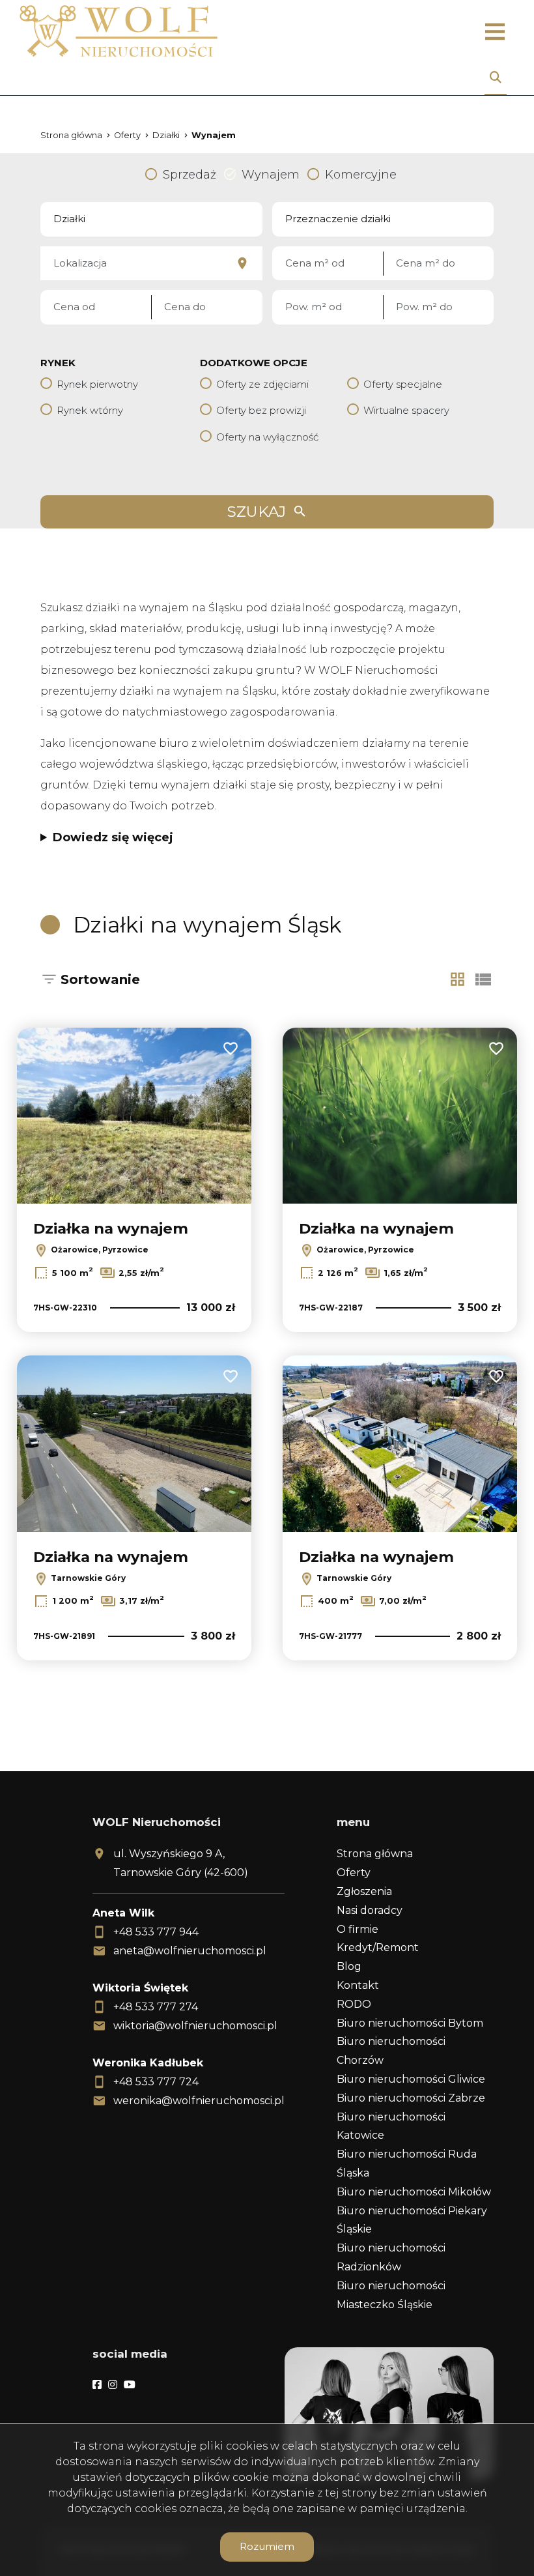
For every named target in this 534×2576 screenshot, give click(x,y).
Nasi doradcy (370, 1910)
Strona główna (375, 1854)
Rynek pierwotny (97, 384)
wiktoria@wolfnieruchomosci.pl (195, 2026)
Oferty (354, 1873)
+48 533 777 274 (156, 2007)
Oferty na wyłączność (267, 437)
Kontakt (358, 1985)
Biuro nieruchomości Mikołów (414, 2192)
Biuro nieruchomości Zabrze (411, 2098)
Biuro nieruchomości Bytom (410, 2023)
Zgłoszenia (364, 1891)
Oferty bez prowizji (261, 410)
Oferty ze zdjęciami (262, 384)
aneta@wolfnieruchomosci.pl (190, 1951)
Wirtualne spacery (406, 410)
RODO (354, 2004)
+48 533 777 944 (156, 1932)
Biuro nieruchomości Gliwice (411, 2079)
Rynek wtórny (90, 410)
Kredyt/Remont (378, 1947)
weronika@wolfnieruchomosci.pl (199, 2101)
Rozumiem (267, 2546)
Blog (349, 1966)
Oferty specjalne (403, 384)
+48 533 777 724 (156, 2082)
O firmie (358, 1929)
